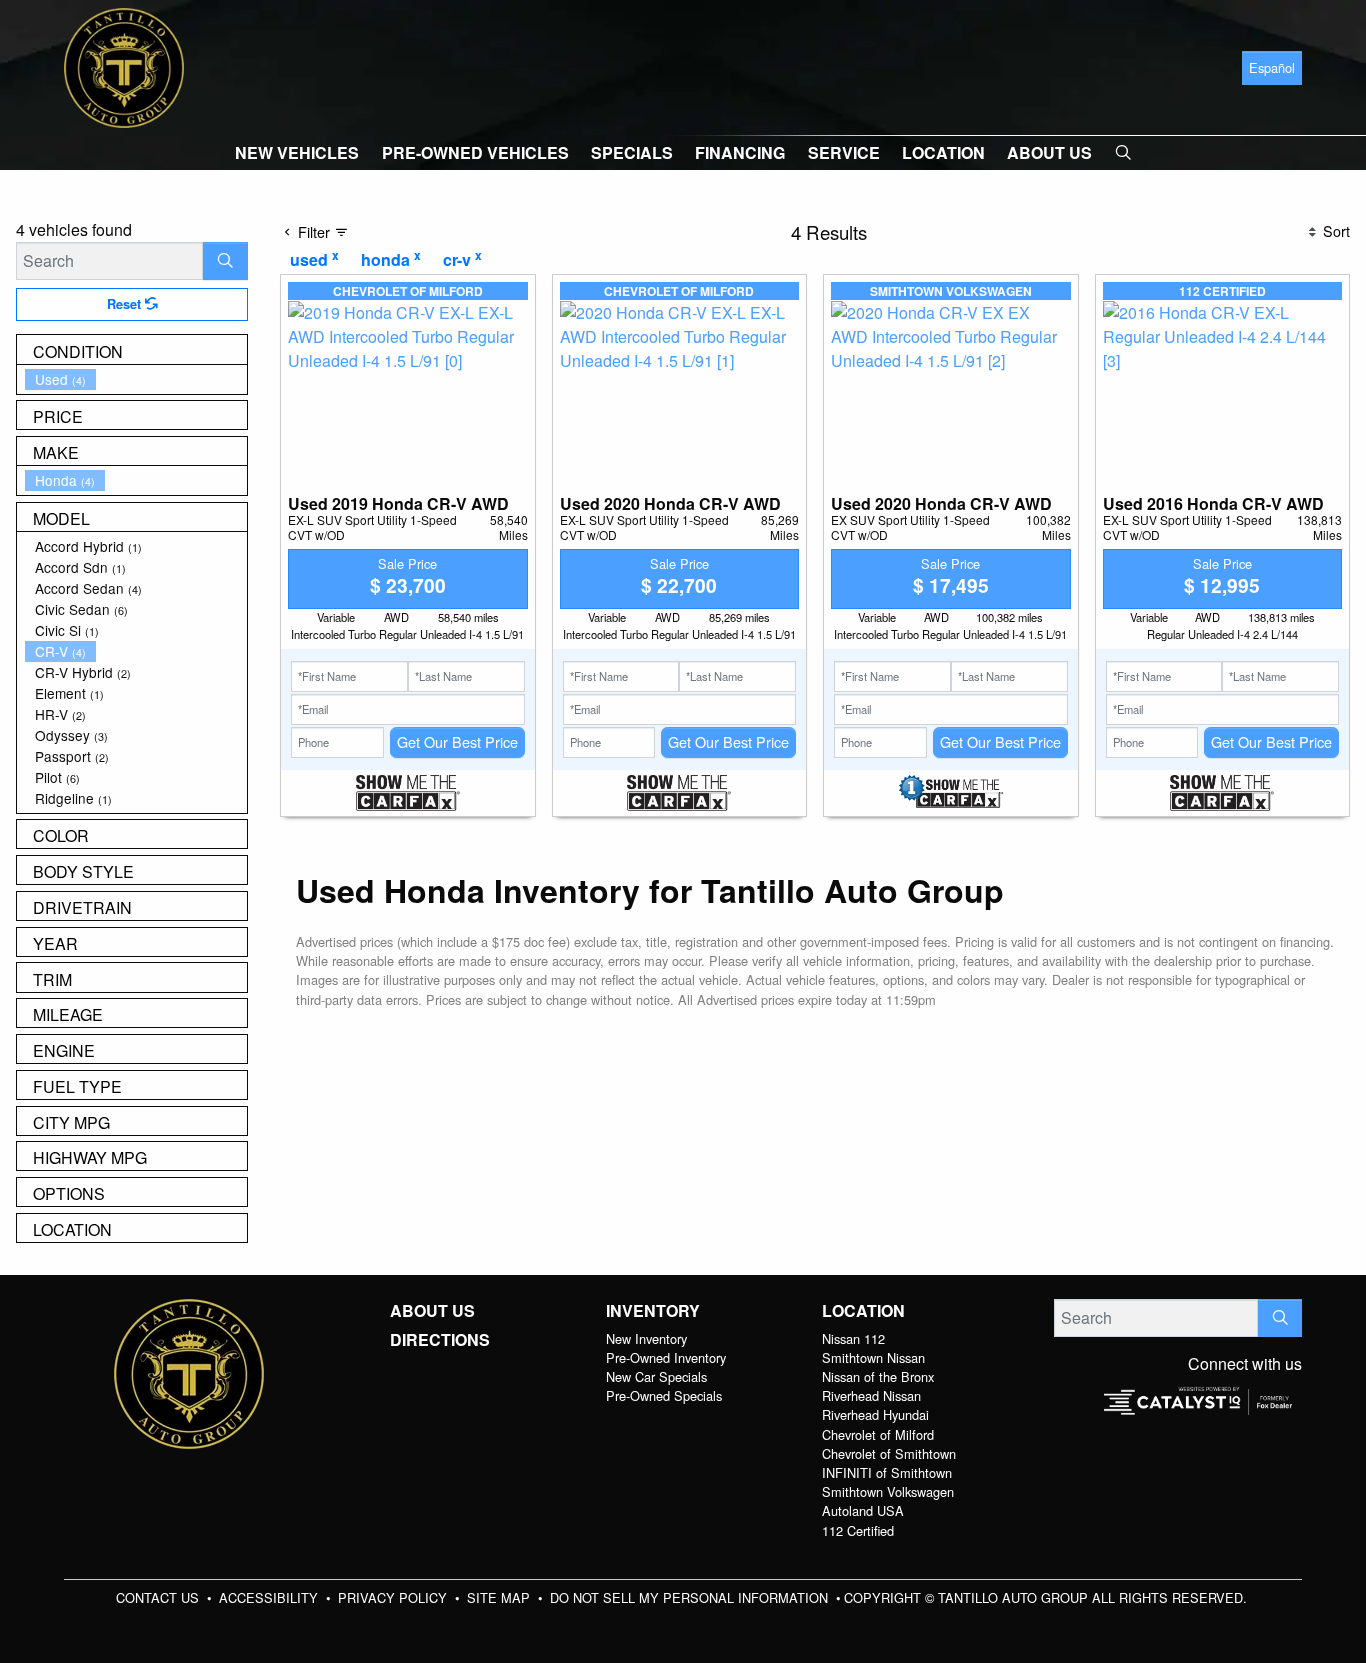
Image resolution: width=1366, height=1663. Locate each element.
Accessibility (270, 1597)
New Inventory (646, 1338)
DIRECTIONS (440, 1340)
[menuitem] (136, 379)
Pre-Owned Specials (664, 1395)
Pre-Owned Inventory (666, 1357)
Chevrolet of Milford (878, 1434)
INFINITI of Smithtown (887, 1472)
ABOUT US (432, 1311)
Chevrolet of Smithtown (889, 1453)
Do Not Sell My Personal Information (691, 1597)
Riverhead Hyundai (875, 1414)
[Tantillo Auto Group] (124, 65)
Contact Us (159, 1597)
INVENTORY (653, 1311)
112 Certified (858, 1530)
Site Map (500, 1597)
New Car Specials (656, 1376)
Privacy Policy (394, 1597)
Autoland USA (863, 1510)
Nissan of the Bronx (878, 1376)
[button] (297, 153)
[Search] (225, 261)
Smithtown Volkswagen (888, 1491)
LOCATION (863, 1311)
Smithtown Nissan (873, 1357)
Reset (126, 304)
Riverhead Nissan (871, 1395)
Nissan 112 (853, 1338)
